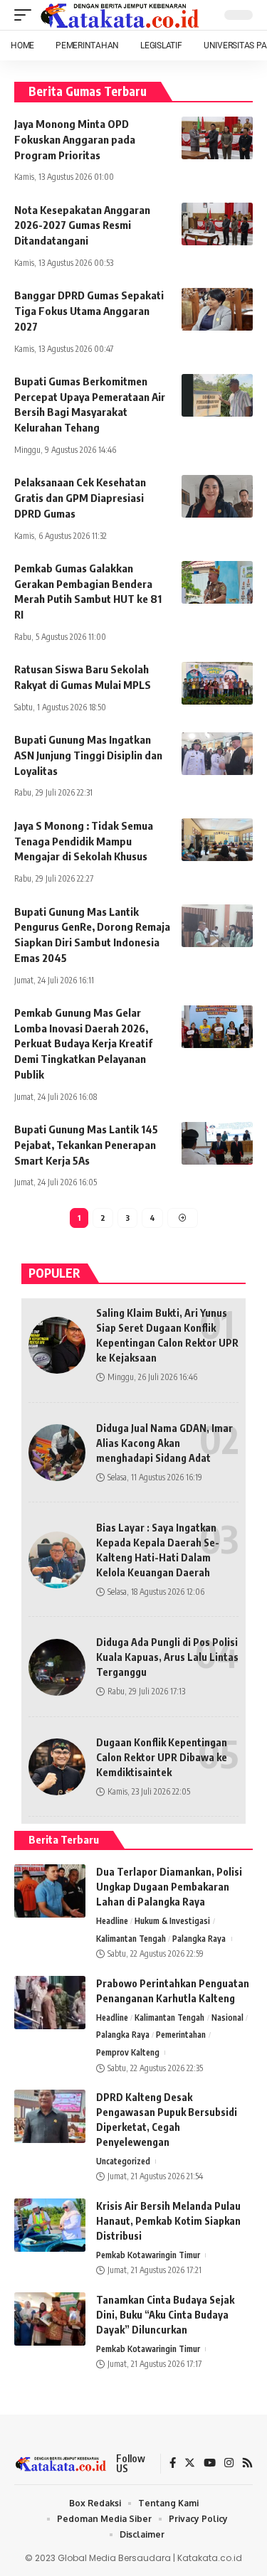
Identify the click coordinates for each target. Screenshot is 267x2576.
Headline (112, 1921)
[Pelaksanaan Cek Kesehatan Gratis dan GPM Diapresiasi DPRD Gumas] (217, 496)
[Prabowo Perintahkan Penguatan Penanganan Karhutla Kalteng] (50, 2003)
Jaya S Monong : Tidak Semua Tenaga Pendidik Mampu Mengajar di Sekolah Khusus (84, 841)
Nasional (227, 2017)
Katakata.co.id (210, 2558)
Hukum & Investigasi (172, 1921)
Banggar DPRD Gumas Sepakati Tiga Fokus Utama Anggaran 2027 (89, 311)
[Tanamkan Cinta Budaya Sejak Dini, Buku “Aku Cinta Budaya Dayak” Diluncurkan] (50, 2319)
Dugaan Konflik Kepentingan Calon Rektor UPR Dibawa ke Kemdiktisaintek (162, 1757)
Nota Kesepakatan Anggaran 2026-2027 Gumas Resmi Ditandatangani (82, 225)
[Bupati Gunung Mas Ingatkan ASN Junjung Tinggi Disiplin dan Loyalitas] (217, 754)
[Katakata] (120, 15)
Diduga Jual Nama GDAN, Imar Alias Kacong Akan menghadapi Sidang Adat (164, 1443)
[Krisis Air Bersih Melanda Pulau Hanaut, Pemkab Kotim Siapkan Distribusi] (50, 2225)
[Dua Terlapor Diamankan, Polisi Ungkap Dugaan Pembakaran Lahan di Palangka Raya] (50, 1891)
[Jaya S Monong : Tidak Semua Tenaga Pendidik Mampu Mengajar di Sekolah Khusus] (217, 840)
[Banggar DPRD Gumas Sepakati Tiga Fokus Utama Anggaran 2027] (217, 309)
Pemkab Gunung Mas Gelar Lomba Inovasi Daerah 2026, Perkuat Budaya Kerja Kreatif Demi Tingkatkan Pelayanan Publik (83, 1043)
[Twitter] (190, 2464)
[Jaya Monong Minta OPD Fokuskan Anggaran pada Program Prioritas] (217, 138)
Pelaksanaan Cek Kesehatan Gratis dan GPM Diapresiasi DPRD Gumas (80, 498)
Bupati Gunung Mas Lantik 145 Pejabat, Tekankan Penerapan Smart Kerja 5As (86, 1145)
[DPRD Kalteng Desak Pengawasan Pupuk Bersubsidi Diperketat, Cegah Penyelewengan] (50, 2116)
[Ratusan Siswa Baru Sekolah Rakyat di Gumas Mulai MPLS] (217, 683)
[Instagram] (229, 2464)
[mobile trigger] (26, 15)
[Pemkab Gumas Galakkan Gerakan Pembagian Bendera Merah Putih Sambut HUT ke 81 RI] (217, 582)
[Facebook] (173, 2464)
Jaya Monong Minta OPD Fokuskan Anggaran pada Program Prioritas (75, 139)
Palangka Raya (199, 1939)
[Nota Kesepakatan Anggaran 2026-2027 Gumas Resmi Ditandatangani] (217, 224)
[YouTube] (210, 2464)
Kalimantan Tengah (131, 1939)
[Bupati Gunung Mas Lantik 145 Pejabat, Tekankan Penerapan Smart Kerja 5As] (217, 1143)
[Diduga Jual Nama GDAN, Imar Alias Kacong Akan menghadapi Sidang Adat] (57, 1453)
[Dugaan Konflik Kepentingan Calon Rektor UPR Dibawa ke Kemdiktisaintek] (57, 1767)
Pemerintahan (181, 2035)
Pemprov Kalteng (128, 2052)
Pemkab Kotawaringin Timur (148, 2255)
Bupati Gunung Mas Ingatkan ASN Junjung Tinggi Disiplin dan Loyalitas (88, 755)
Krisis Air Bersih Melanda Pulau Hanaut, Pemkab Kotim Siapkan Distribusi (168, 2221)
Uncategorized (123, 2161)
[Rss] (247, 2464)
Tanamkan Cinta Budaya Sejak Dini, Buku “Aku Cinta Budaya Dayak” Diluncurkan (165, 2315)
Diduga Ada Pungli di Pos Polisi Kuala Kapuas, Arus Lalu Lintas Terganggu (167, 1657)
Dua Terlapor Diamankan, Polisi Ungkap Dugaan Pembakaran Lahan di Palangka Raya (169, 1887)
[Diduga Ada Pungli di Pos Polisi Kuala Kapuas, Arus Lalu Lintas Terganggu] (57, 1667)
